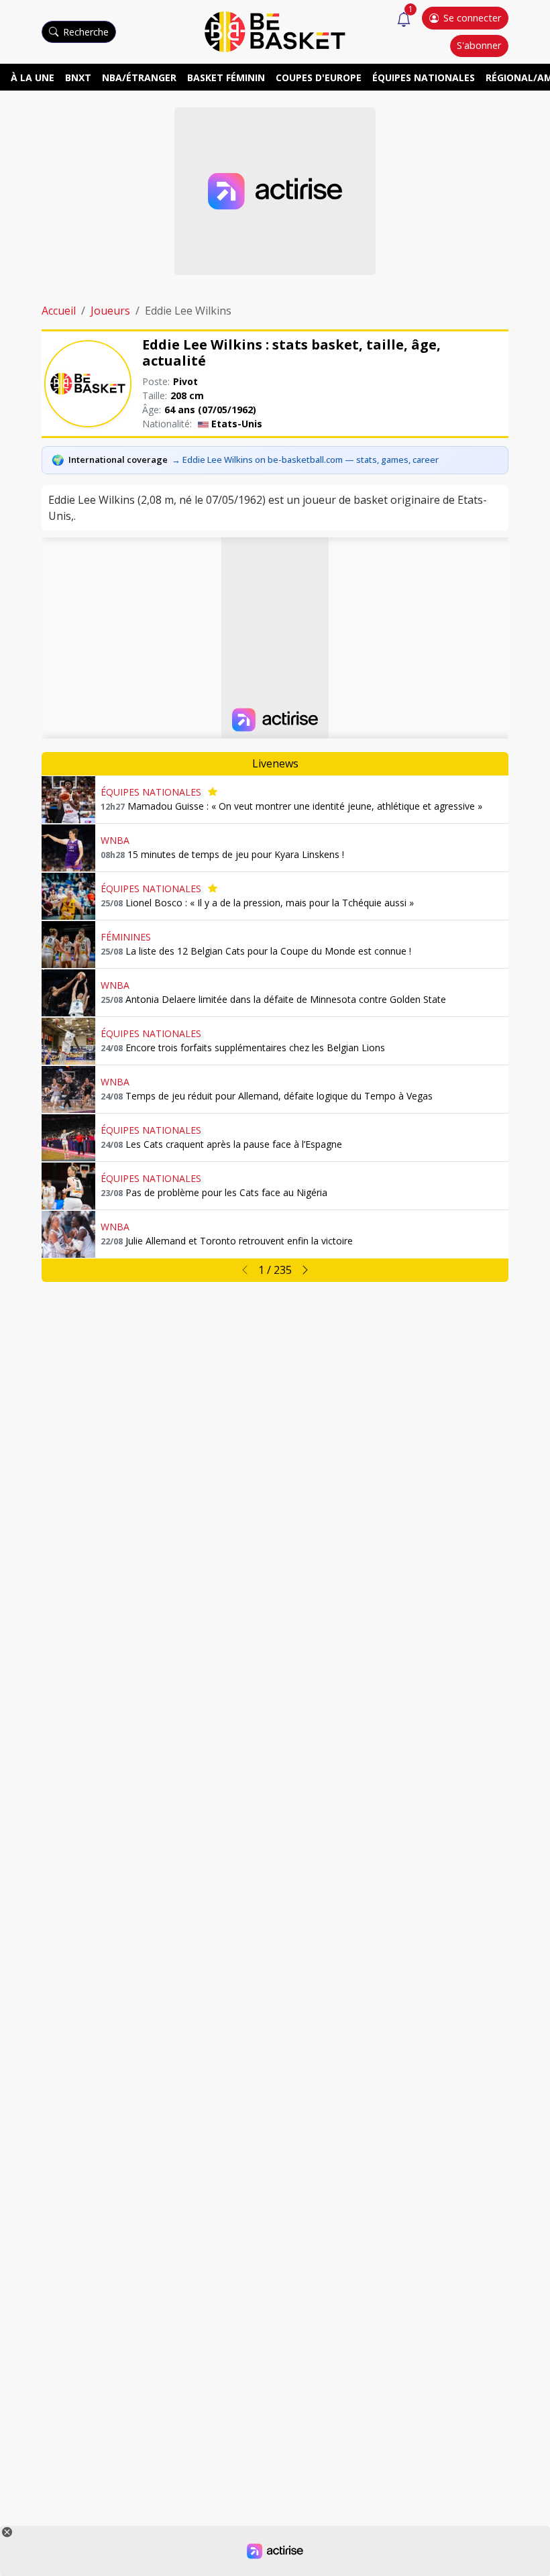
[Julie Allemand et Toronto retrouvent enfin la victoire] (68, 1234)
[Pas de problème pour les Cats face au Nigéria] (68, 1186)
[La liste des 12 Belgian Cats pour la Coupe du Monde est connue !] (68, 945)
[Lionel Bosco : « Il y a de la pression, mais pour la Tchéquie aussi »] (68, 896)
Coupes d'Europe (319, 77)
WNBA (115, 840)
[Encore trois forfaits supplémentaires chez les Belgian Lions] (68, 1041)
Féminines (126, 937)
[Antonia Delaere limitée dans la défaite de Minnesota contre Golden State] (68, 993)
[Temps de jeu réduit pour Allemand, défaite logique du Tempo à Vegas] (68, 1089)
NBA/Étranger (139, 77)
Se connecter (472, 18)
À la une (33, 77)
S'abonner (479, 45)
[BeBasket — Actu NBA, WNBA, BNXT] (275, 31)
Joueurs (110, 311)
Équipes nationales (424, 77)
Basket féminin (226, 77)
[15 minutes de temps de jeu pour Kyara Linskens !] (68, 848)
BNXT (78, 77)
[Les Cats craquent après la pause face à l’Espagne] (68, 1138)
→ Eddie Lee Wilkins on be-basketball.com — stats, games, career (305, 460)
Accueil (59, 311)
